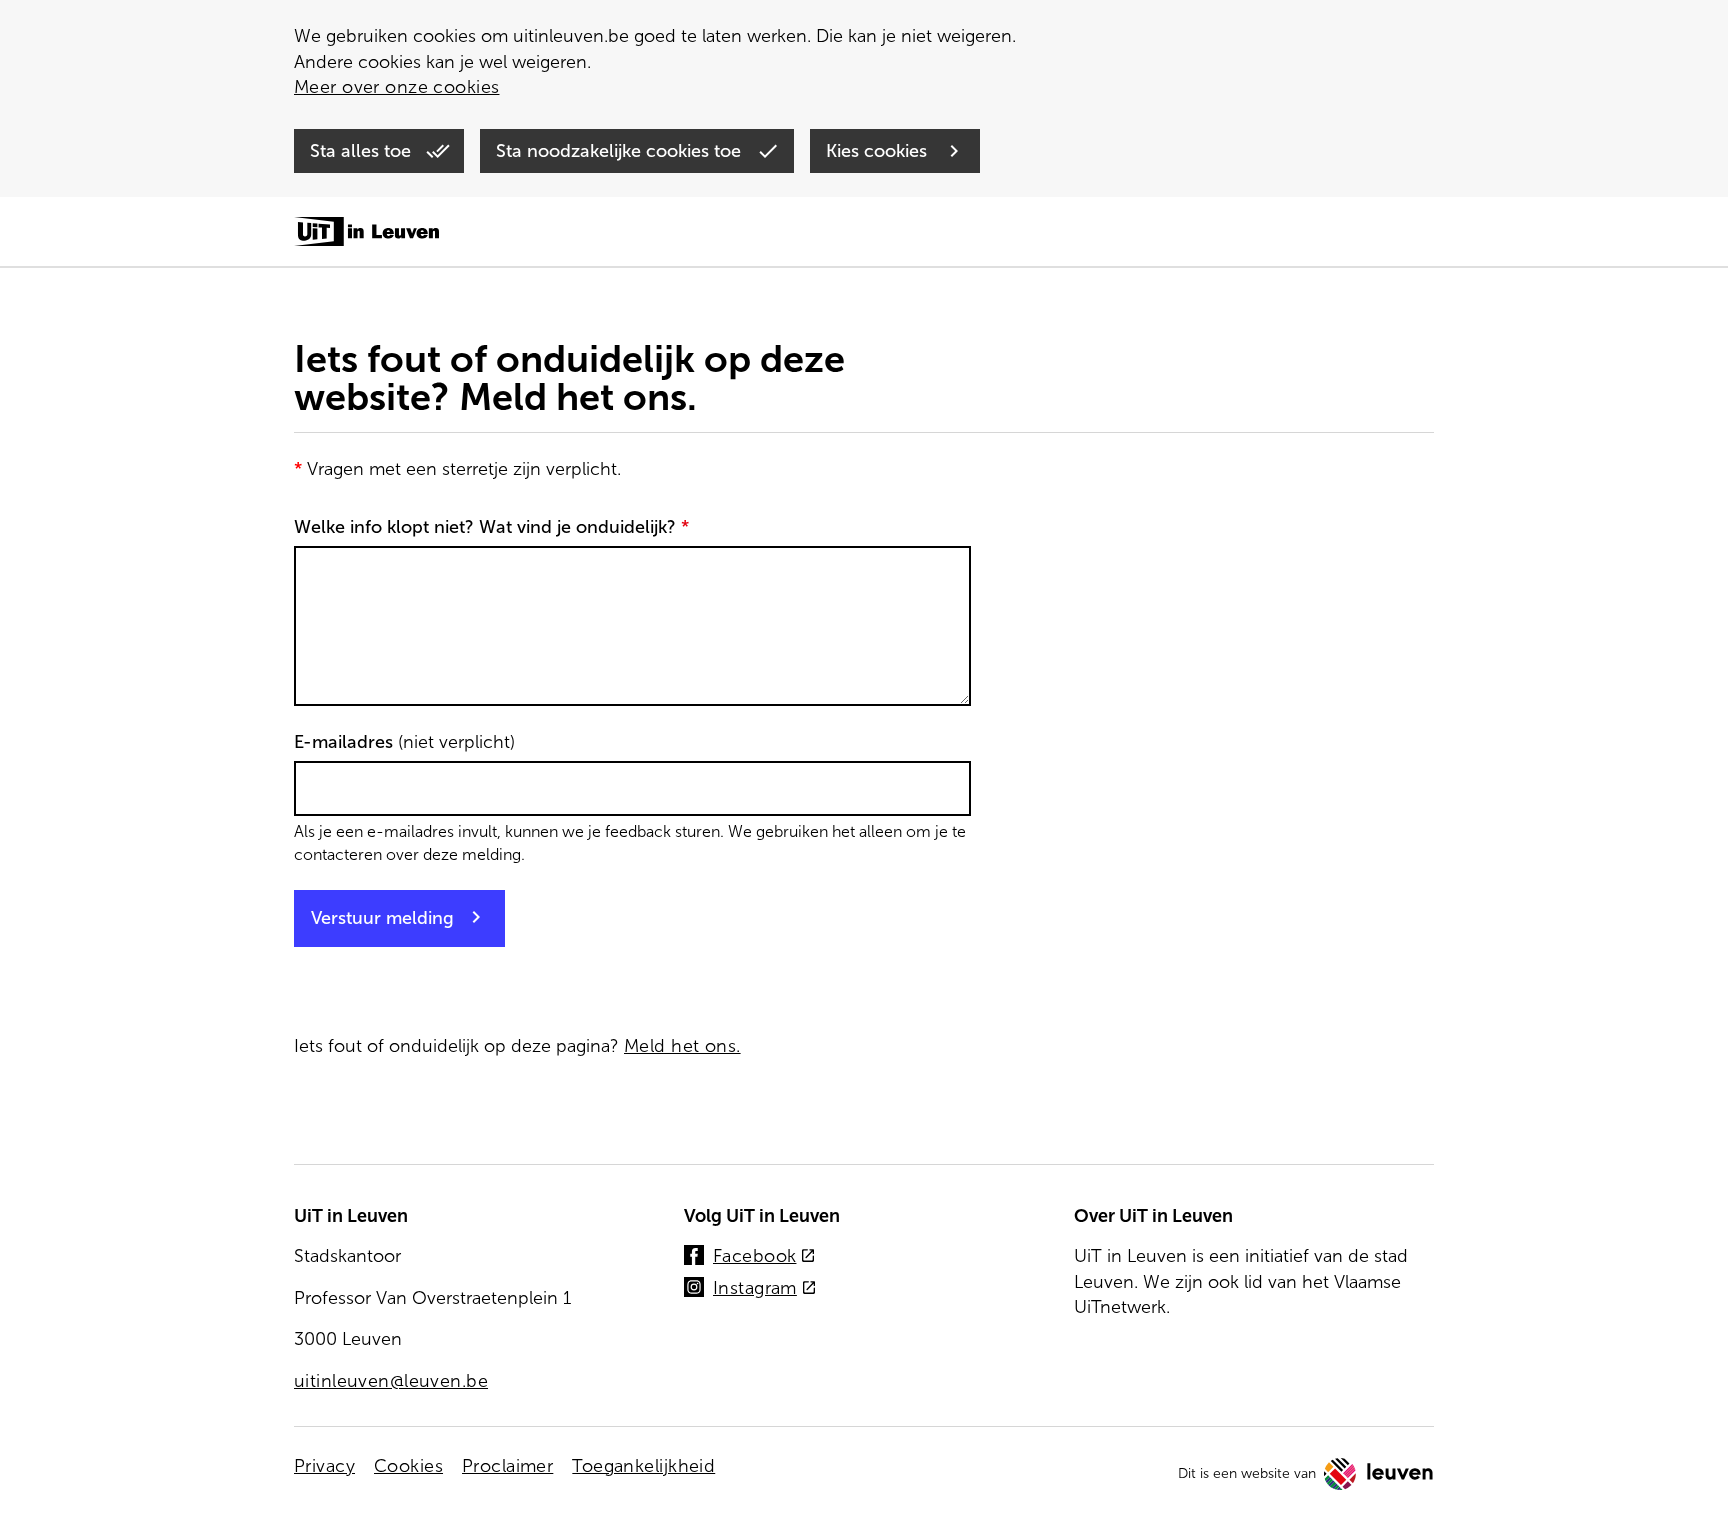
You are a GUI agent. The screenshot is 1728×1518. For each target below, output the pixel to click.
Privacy (324, 1466)
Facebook (764, 1257)
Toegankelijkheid (643, 1466)
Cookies (408, 1466)
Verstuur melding (382, 918)
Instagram (765, 1289)
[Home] (366, 233)
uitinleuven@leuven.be (391, 1381)
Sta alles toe (363, 151)
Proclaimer (507, 1466)
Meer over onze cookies (396, 87)
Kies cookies (879, 151)
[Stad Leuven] (1379, 1474)
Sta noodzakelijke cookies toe (621, 151)
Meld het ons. (682, 1046)
